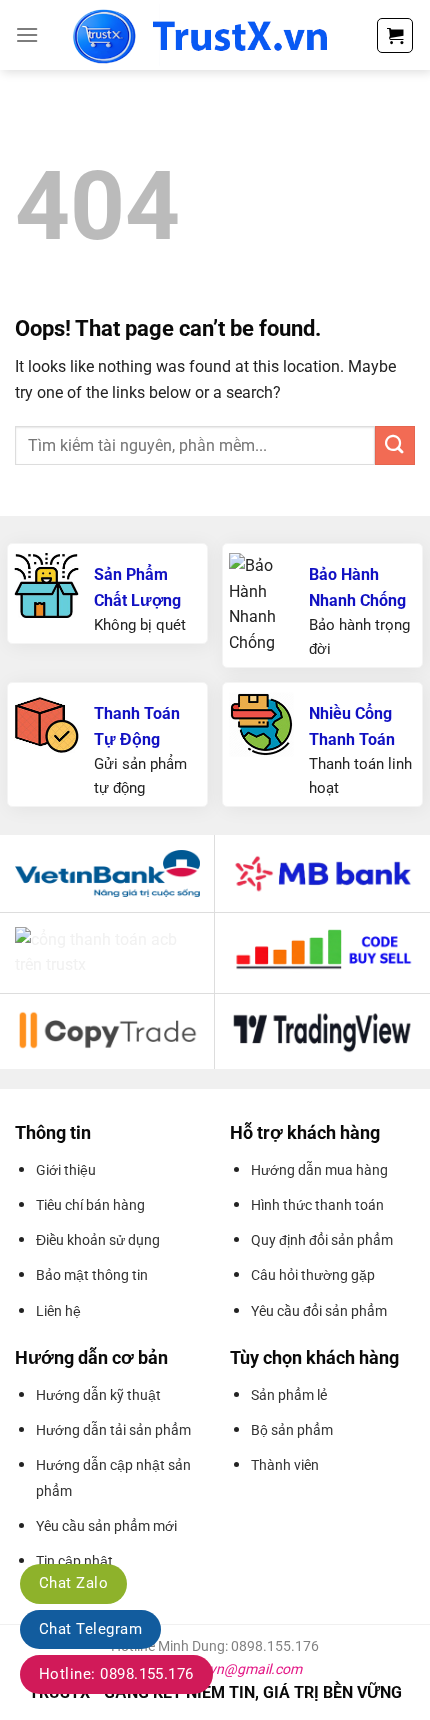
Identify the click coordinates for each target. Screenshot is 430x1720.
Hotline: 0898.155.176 (116, 1674)
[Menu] (27, 34)
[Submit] (395, 445)
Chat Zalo (73, 1583)
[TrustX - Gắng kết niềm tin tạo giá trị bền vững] (207, 34)
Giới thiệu (66, 1170)
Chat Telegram (90, 1629)
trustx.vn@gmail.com (235, 1669)
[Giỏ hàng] (395, 35)
